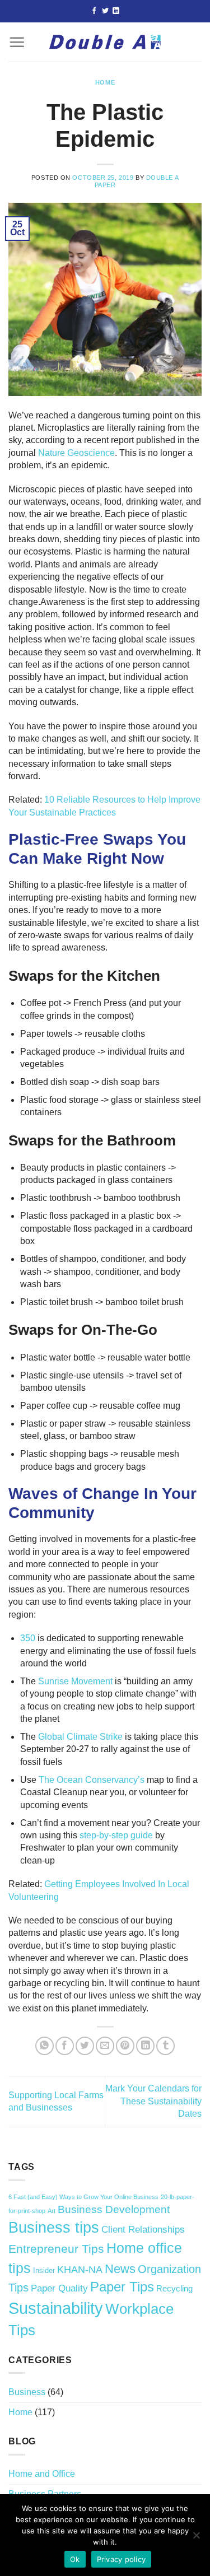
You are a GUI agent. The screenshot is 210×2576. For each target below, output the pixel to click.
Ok (75, 2559)
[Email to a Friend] (105, 2046)
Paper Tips (122, 2287)
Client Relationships (143, 2230)
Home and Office (42, 2474)
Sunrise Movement (75, 1681)
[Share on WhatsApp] (45, 2046)
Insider (44, 2270)
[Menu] (17, 42)
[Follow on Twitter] (105, 11)
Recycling (174, 2288)
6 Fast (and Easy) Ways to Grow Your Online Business (83, 2197)
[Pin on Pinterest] (125, 2046)
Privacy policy (122, 2559)
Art (52, 2211)
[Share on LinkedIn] (145, 2046)
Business (27, 2392)
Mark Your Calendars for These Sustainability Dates (153, 2101)
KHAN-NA (80, 2270)
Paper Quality (59, 2288)
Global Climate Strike (80, 1737)
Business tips (54, 2227)
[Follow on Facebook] (94, 11)
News (120, 2269)
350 (28, 1638)
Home (105, 82)
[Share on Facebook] (65, 2046)
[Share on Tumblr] (165, 2046)
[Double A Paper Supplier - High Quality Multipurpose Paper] (105, 42)
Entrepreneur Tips (56, 2249)
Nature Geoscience (76, 453)
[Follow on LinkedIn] (116, 11)
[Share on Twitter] (85, 2046)
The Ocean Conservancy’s (92, 1780)
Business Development (114, 2209)
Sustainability (56, 2308)
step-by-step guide (116, 1835)
